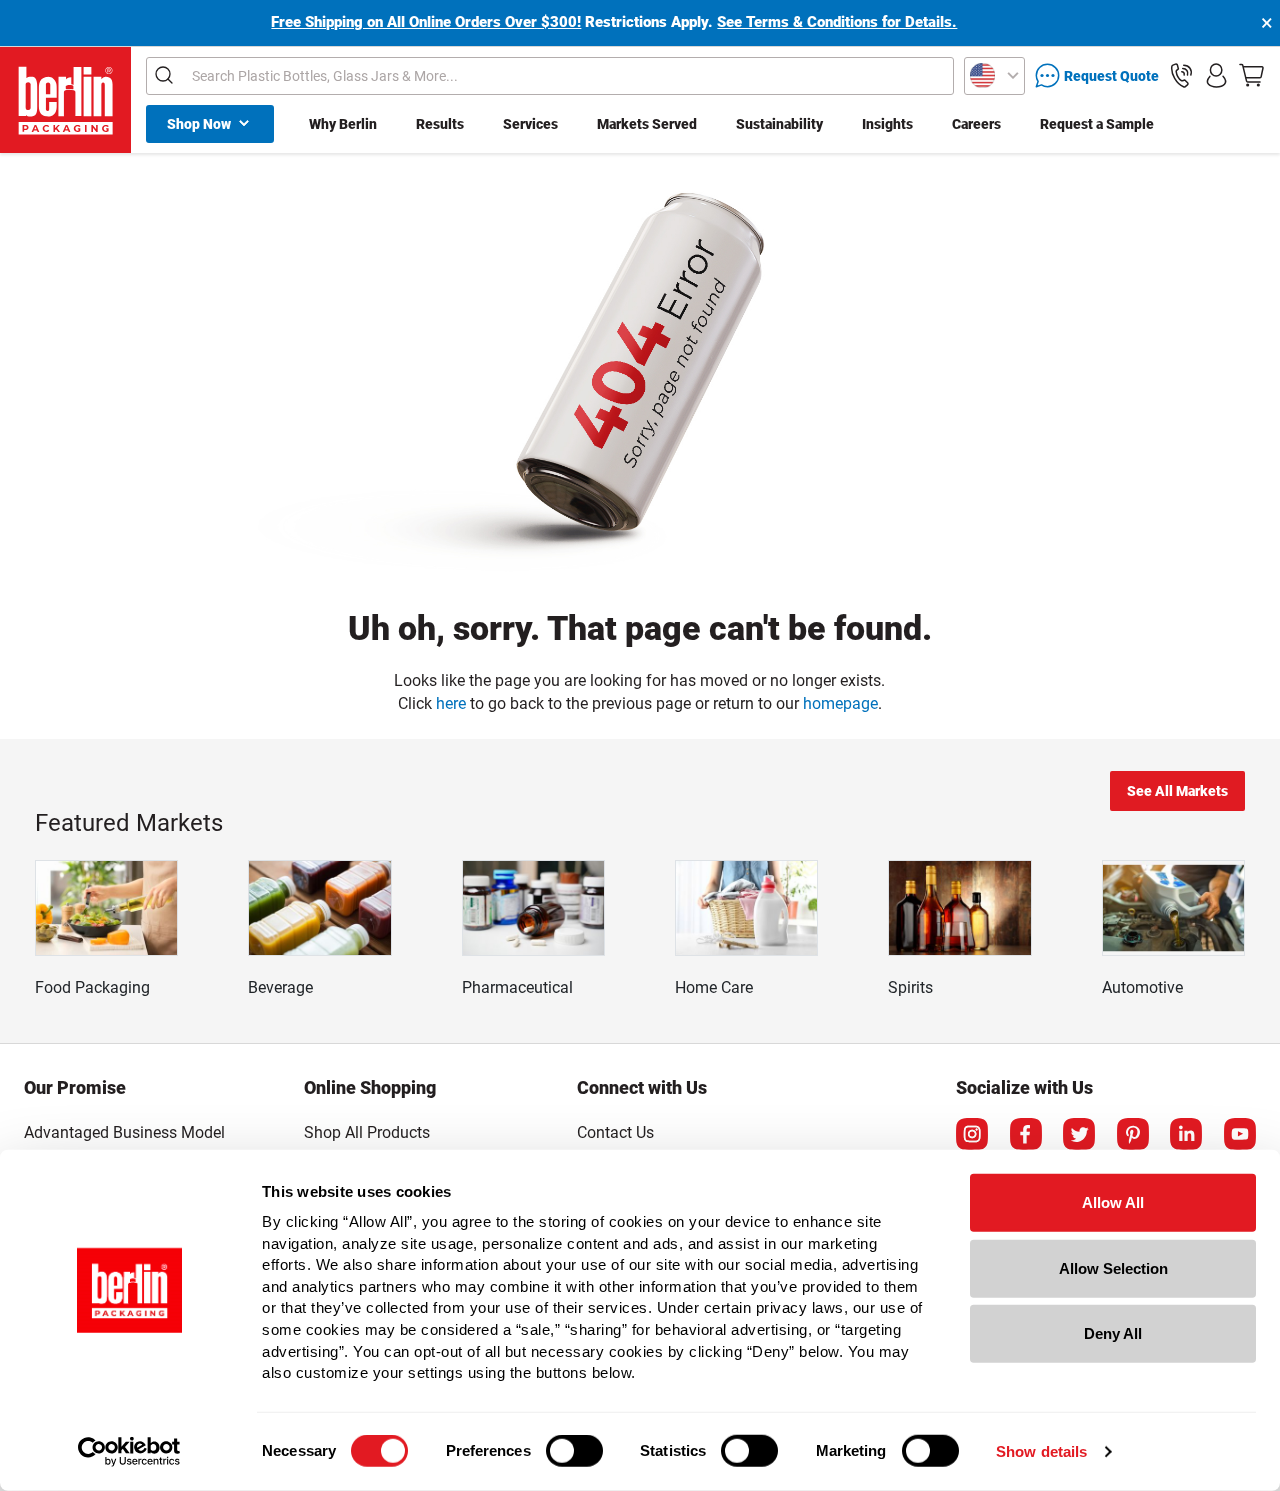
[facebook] (1026, 1134)
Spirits (910, 987)
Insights (887, 124)
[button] (1181, 75)
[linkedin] (1186, 1134)
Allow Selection (1113, 1267)
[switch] (574, 1451)
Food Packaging (92, 987)
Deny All (1113, 1333)
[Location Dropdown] (994, 76)
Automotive (1142, 987)
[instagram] (972, 1134)
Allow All (1113, 1202)
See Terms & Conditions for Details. (837, 22)
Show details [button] (1041, 1451)
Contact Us (615, 1132)
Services (530, 124)
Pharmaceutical (517, 987)
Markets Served (647, 124)
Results (440, 124)
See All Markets (1177, 791)
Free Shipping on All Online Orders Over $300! (426, 22)
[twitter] (1079, 1134)
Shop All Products (367, 1132)
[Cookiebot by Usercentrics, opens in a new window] (129, 1452)
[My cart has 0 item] (1251, 75)
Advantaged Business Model (124, 1132)
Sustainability (779, 124)
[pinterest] (1133, 1134)
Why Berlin (343, 124)
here (451, 703)
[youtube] (1240, 1134)
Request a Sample (1097, 124)
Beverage (280, 987)
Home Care (714, 987)
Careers (976, 124)
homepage (840, 703)
